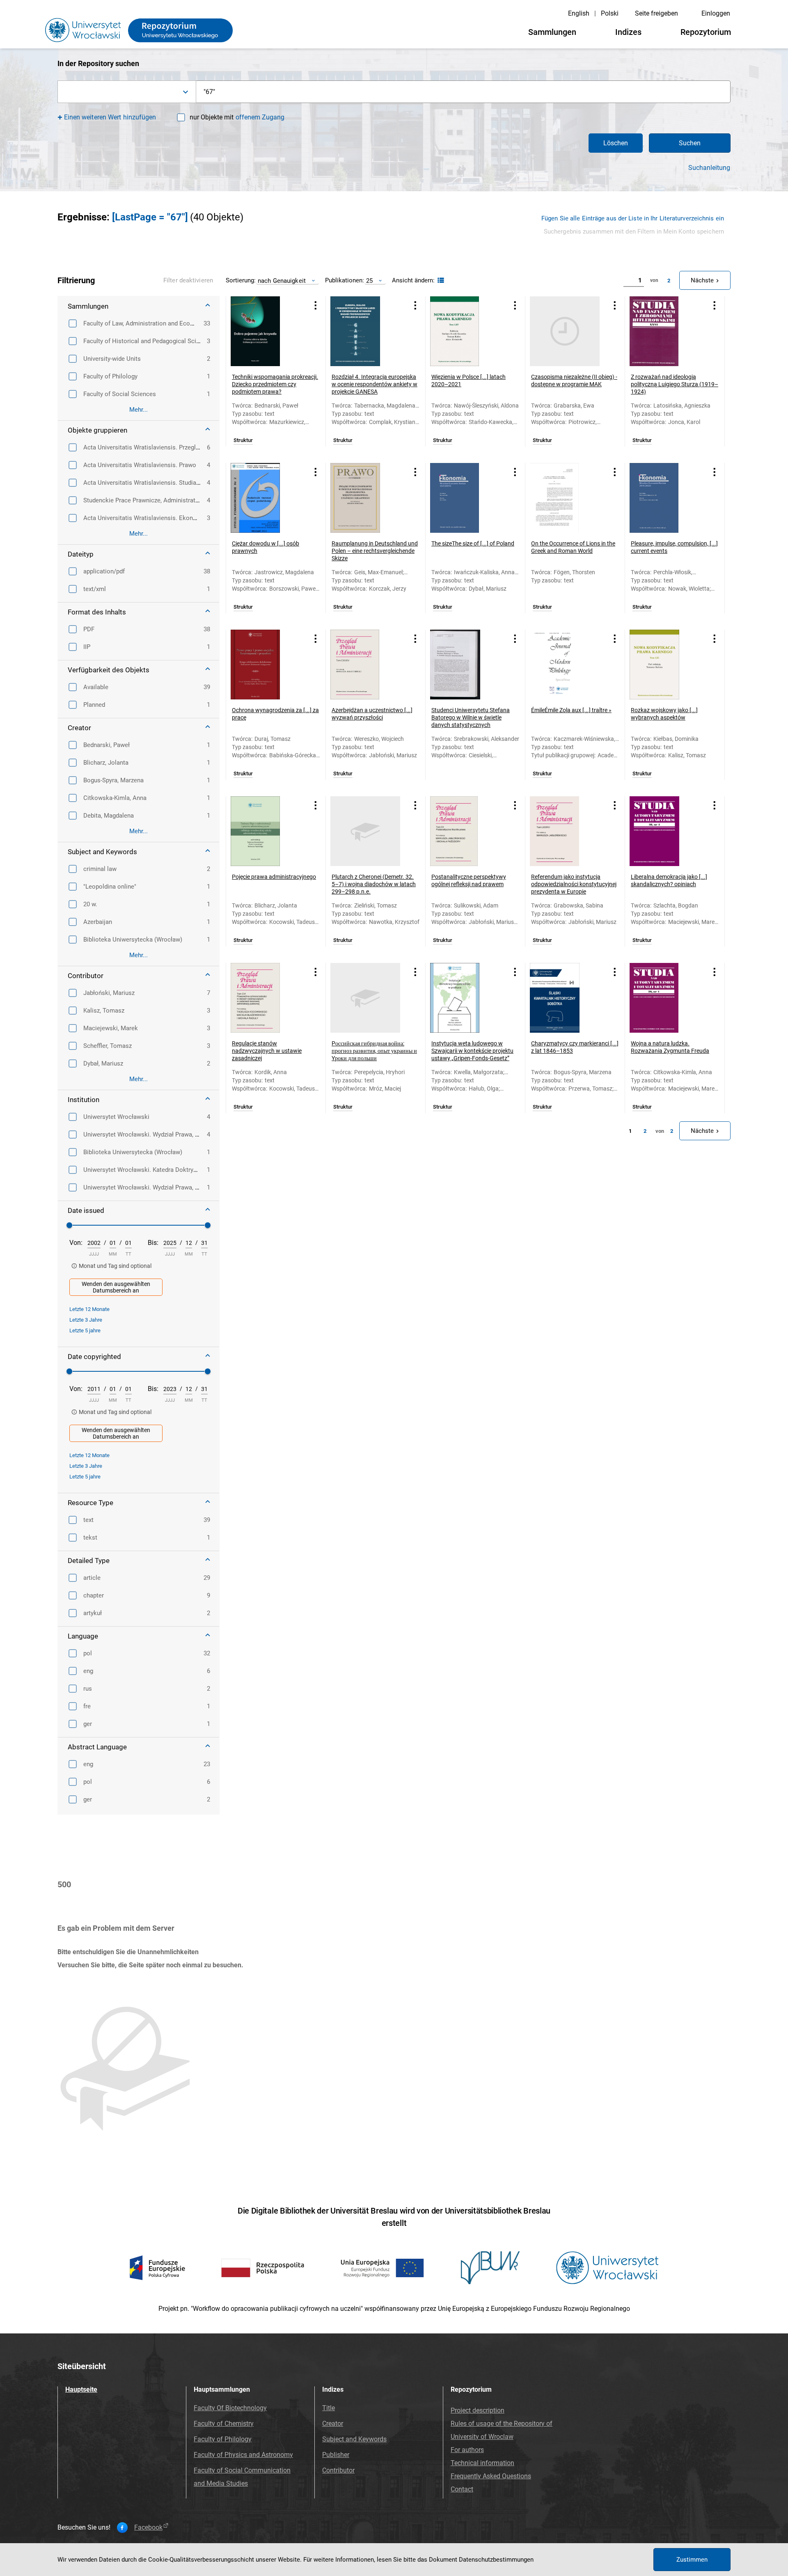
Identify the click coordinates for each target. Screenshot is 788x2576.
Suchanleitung (709, 168)
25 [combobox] (369, 281)
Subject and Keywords (354, 2439)
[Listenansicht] (440, 281)
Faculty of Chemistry (224, 2424)
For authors (467, 2450)
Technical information (482, 2463)
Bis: (153, 1243)
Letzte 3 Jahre (86, 1320)
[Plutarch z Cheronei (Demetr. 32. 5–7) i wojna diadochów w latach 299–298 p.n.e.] (365, 831)
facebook (148, 2528)
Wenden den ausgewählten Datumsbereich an (116, 1287)
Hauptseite (81, 2389)
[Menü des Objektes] (316, 305)
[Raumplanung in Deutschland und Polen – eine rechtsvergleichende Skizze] (365, 498)
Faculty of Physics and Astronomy (243, 2455)
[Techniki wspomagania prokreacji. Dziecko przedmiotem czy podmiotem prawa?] (266, 331)
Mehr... (139, 410)
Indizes (628, 32)
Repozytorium (706, 32)
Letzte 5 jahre (85, 1330)
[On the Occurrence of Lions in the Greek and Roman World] (565, 498)
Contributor (338, 2470)
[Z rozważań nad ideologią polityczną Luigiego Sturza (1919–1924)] (664, 331)
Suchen (690, 143)
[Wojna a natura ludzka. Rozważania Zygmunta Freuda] (664, 998)
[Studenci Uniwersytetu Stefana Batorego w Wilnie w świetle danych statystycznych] (465, 665)
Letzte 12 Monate (89, 1309)
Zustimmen (692, 2560)
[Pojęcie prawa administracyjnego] (266, 831)
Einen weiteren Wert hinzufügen (110, 117)
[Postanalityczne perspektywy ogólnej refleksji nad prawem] (465, 831)
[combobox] (127, 92)
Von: (76, 1243)
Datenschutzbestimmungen (496, 2560)
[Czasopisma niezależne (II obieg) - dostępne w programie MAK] (565, 331)
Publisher (336, 2455)
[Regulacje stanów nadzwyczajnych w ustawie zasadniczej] (266, 998)
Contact (462, 2489)
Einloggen (716, 13)
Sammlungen (552, 32)
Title (329, 2408)
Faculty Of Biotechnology (230, 2408)
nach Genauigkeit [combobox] (282, 281)
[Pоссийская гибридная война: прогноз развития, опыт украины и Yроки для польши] (365, 998)
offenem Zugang (260, 117)
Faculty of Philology (223, 2439)
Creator (333, 2424)
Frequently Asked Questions (491, 2476)
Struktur (243, 440)
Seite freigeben (656, 13)
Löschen (616, 143)
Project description (478, 2410)
